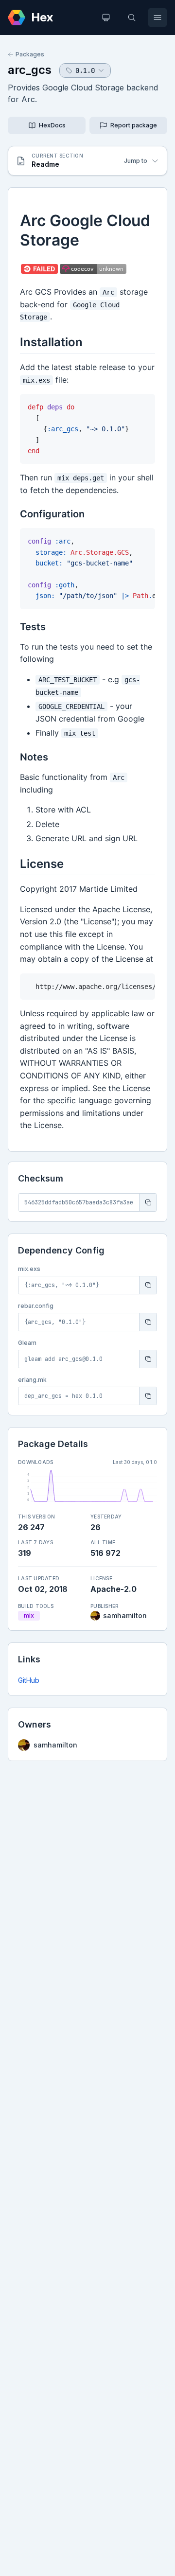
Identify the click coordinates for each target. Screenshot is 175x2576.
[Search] (132, 18)
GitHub (29, 1680)
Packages (30, 54)
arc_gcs (30, 70)
